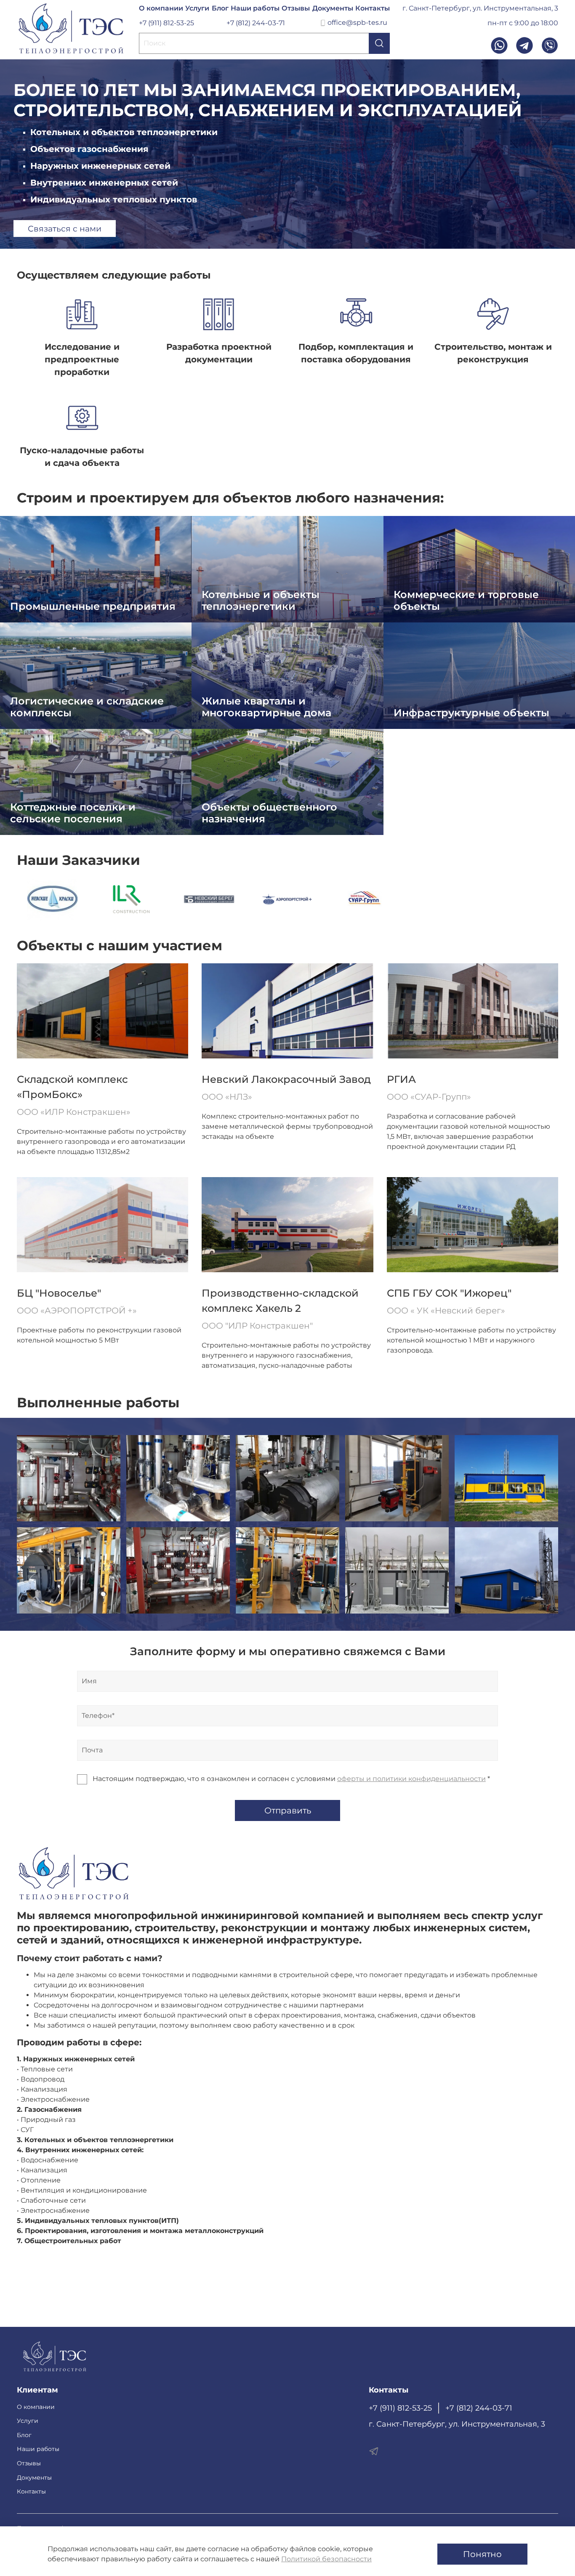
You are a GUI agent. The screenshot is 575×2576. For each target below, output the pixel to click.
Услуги (197, 8)
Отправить (288, 1810)
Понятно (482, 2554)
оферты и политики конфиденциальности (411, 1779)
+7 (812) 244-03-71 (256, 23)
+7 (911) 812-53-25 (166, 23)
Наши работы (255, 8)
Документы (333, 8)
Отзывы (296, 8)
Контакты (373, 8)
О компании (161, 8)
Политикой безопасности (326, 2559)
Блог (220, 8)
